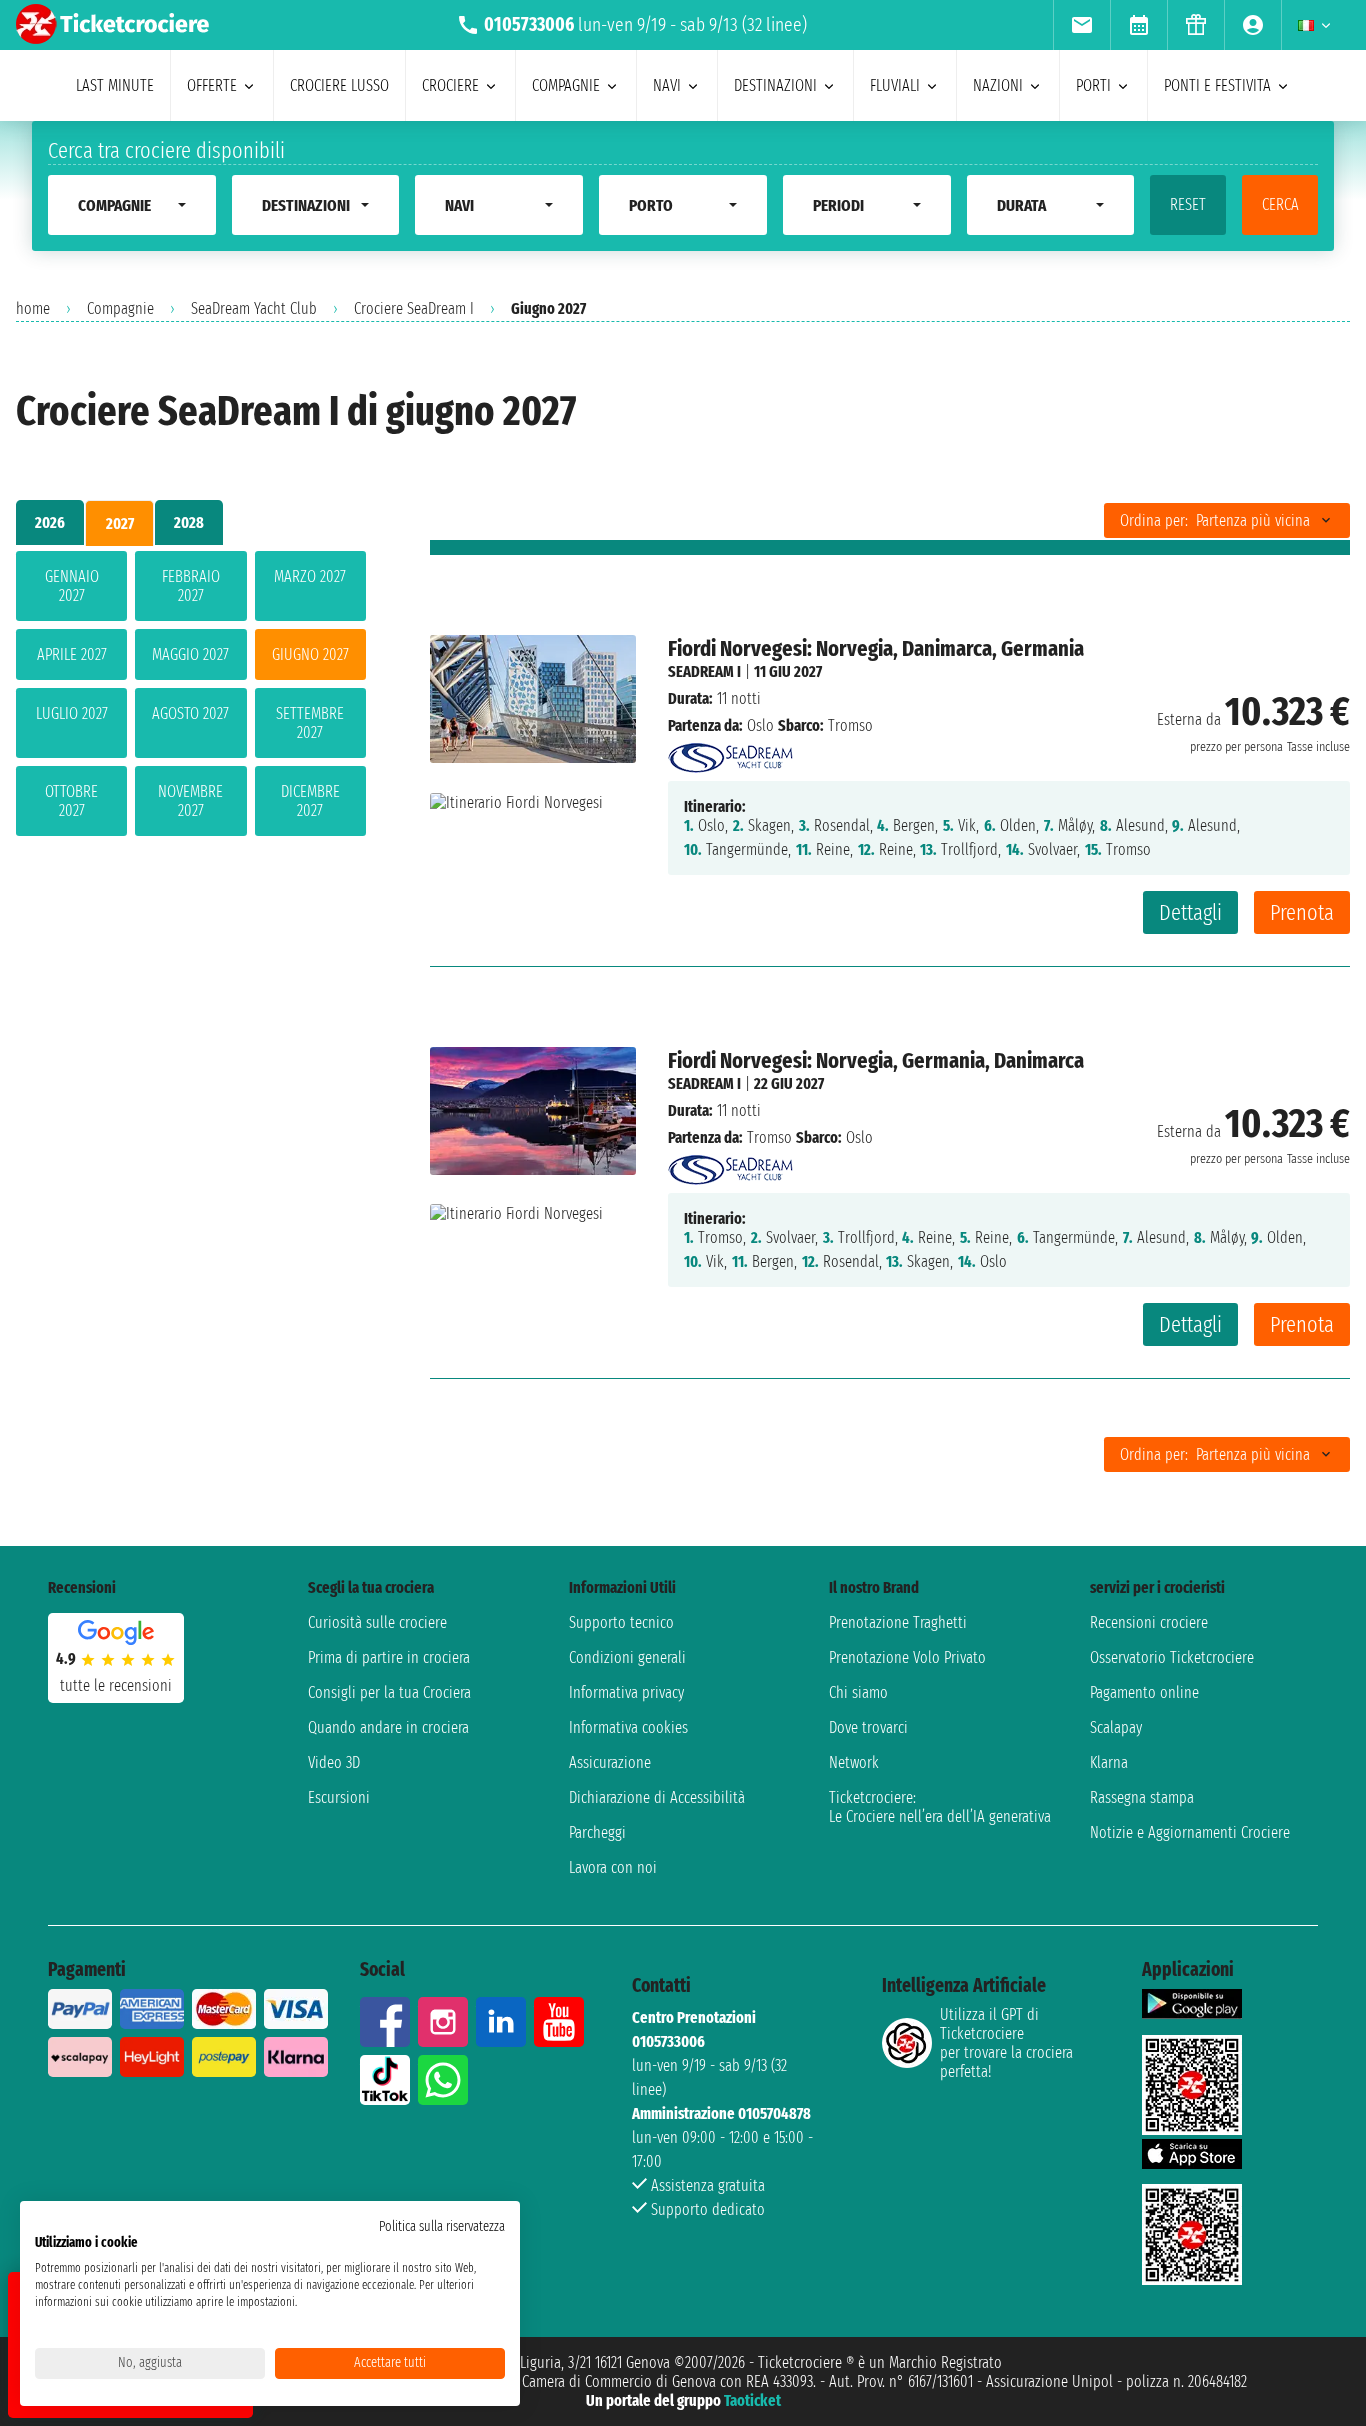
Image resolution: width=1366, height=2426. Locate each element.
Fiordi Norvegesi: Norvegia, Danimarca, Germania (876, 648)
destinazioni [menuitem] (775, 85)
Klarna (1109, 1762)
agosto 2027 (190, 713)
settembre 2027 (310, 723)
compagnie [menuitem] (566, 85)
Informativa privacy (626, 1692)
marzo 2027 (310, 576)
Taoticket (752, 2400)
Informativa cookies (628, 1727)
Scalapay (1116, 1727)
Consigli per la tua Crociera (389, 1692)
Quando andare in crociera (388, 1727)
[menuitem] (1081, 25)
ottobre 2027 (71, 801)
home (33, 308)
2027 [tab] (120, 523)
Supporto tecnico (621, 1622)
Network (854, 1762)
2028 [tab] (189, 522)
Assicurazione (610, 1762)
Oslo (760, 725)
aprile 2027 (72, 654)
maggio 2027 (190, 654)
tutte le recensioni (116, 1685)
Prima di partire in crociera (389, 1657)
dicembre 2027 (310, 801)
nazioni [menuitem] (998, 85)
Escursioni (339, 1797)
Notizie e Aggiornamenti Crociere (1190, 1832)
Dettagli (1190, 912)
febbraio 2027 (191, 586)
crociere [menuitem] (450, 85)
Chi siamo (858, 1692)
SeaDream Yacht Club (254, 308)
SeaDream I (704, 671)
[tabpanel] (191, 697)
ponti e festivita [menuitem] (1217, 85)
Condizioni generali (627, 1657)
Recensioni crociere (1149, 1622)
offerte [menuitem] (212, 85)
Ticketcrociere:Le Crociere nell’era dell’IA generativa (940, 1807)
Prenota (1302, 912)
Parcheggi (597, 1832)
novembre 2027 (190, 801)
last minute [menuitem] (115, 85)
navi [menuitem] (667, 85)
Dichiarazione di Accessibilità (657, 1797)
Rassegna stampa (1142, 1797)
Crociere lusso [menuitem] (339, 85)
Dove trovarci (868, 1727)
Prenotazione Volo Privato (907, 1657)
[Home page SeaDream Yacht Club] (730, 752)
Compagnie (120, 308)
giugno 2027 (310, 654)
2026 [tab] (50, 522)
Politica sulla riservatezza (442, 2226)
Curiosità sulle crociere (377, 1622)
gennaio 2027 (72, 586)
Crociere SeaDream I (414, 308)
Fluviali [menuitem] (895, 85)
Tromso (769, 1137)
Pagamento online (1144, 1692)
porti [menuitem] (1093, 85)
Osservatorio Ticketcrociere (1172, 1657)
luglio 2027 (72, 713)
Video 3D (334, 1762)
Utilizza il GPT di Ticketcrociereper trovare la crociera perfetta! (1006, 2043)
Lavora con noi (613, 1867)
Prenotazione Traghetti (898, 1622)
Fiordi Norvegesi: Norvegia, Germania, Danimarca (876, 1060)
